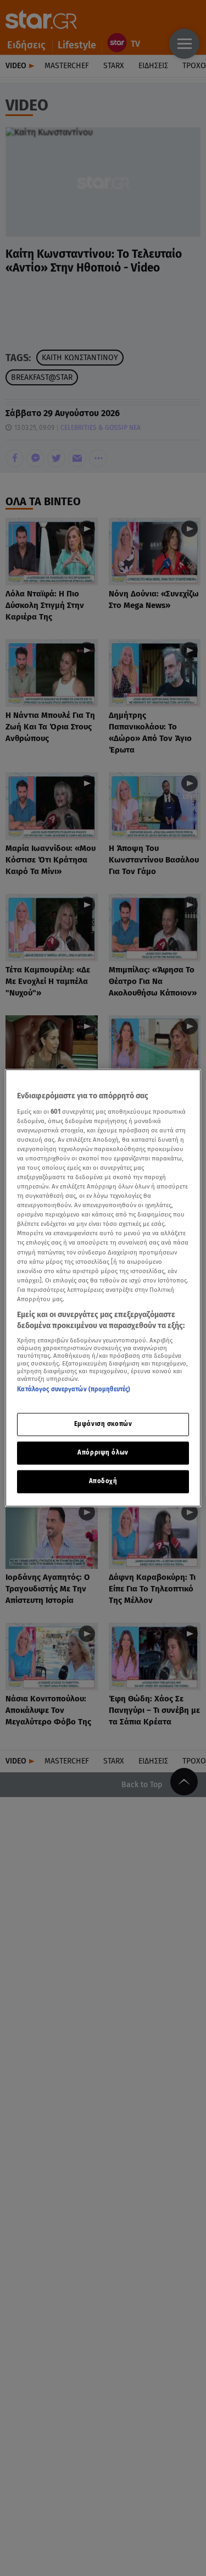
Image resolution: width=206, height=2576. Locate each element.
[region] (103, 1288)
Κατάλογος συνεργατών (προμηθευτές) (74, 1389)
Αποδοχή (103, 1482)
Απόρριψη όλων (103, 1453)
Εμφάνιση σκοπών (103, 1424)
